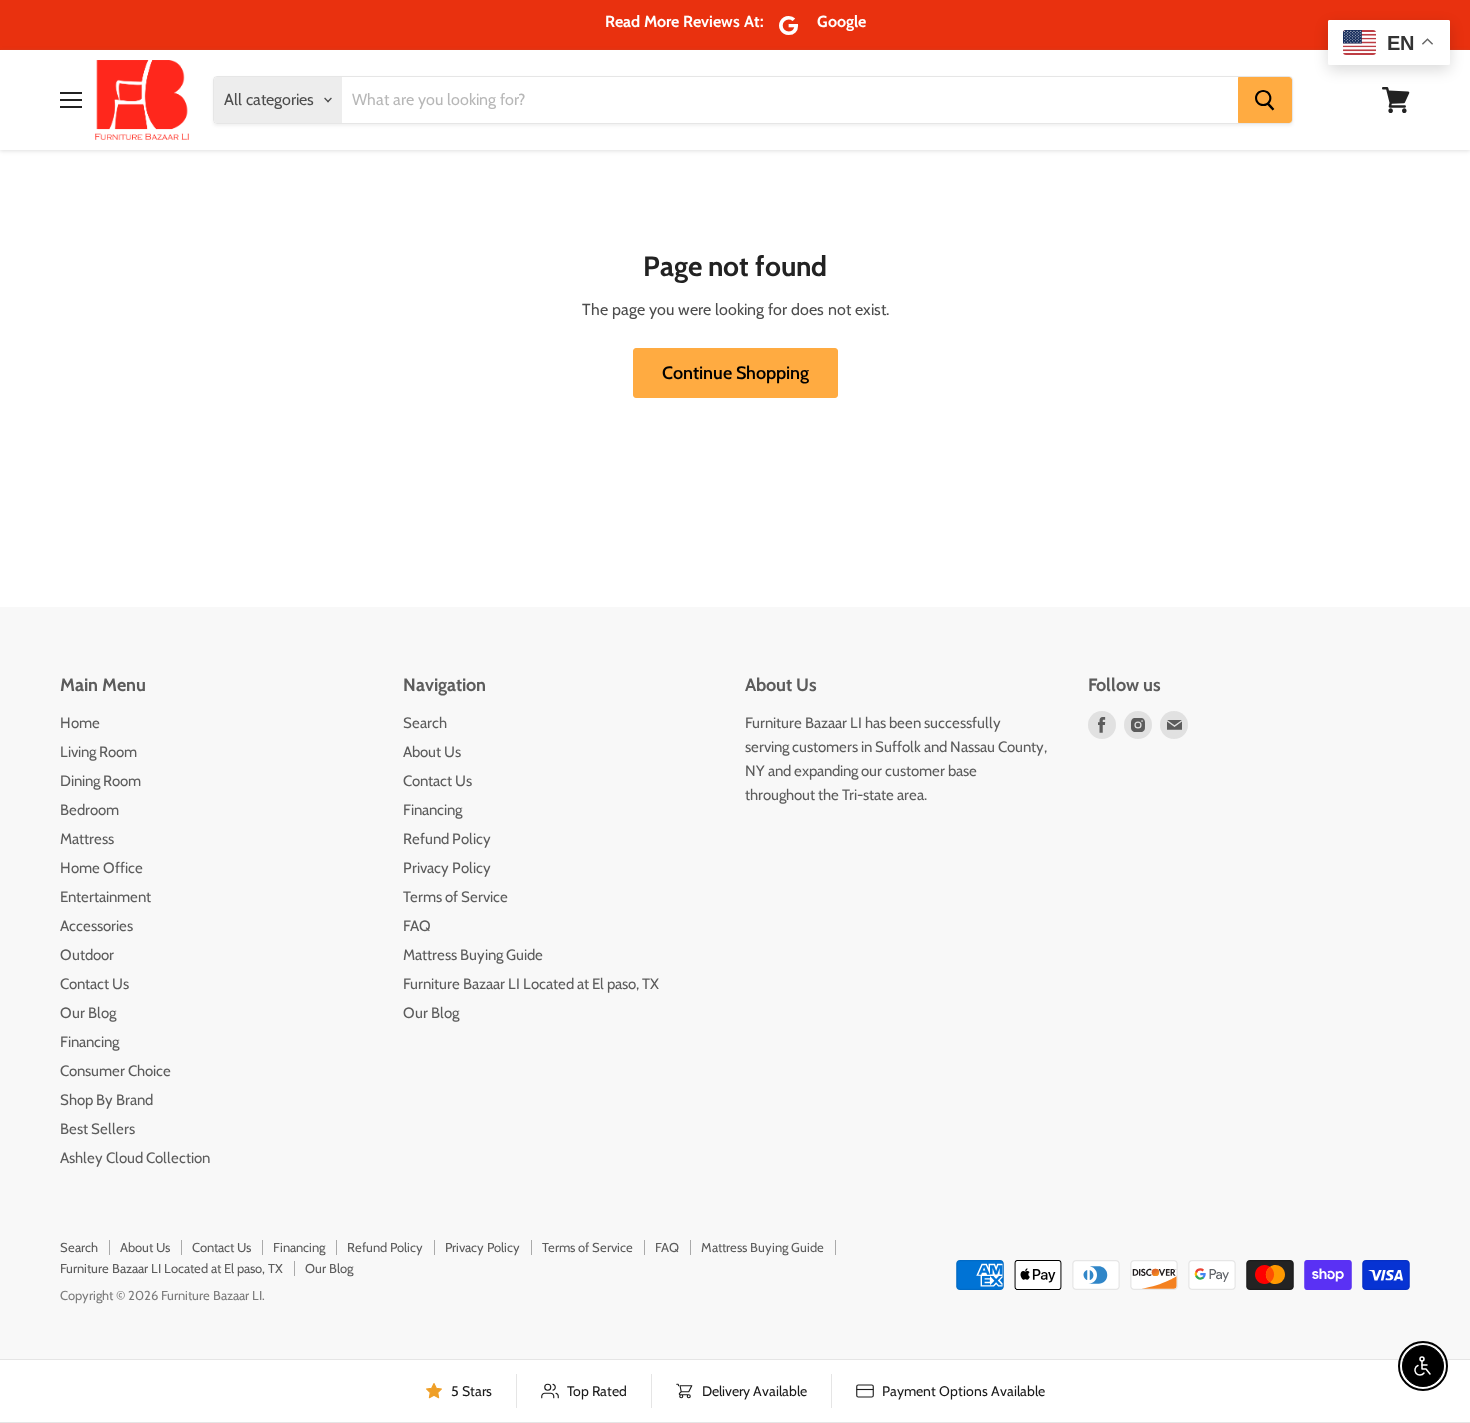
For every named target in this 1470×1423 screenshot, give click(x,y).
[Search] (1265, 100)
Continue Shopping (735, 373)
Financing (89, 1042)
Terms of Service (455, 897)
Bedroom (89, 810)
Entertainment (105, 897)
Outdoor (87, 955)
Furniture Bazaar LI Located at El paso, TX (531, 984)
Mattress (87, 839)
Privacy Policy (447, 868)
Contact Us (94, 984)
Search (425, 723)
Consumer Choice (115, 1071)
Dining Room (100, 781)
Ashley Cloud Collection (135, 1158)
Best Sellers (97, 1129)
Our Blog (88, 1013)
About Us (432, 752)
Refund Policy (447, 839)
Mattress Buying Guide (473, 955)
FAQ (417, 926)
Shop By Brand (106, 1100)
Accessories (96, 926)
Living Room (98, 752)
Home (80, 723)
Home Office (101, 868)
